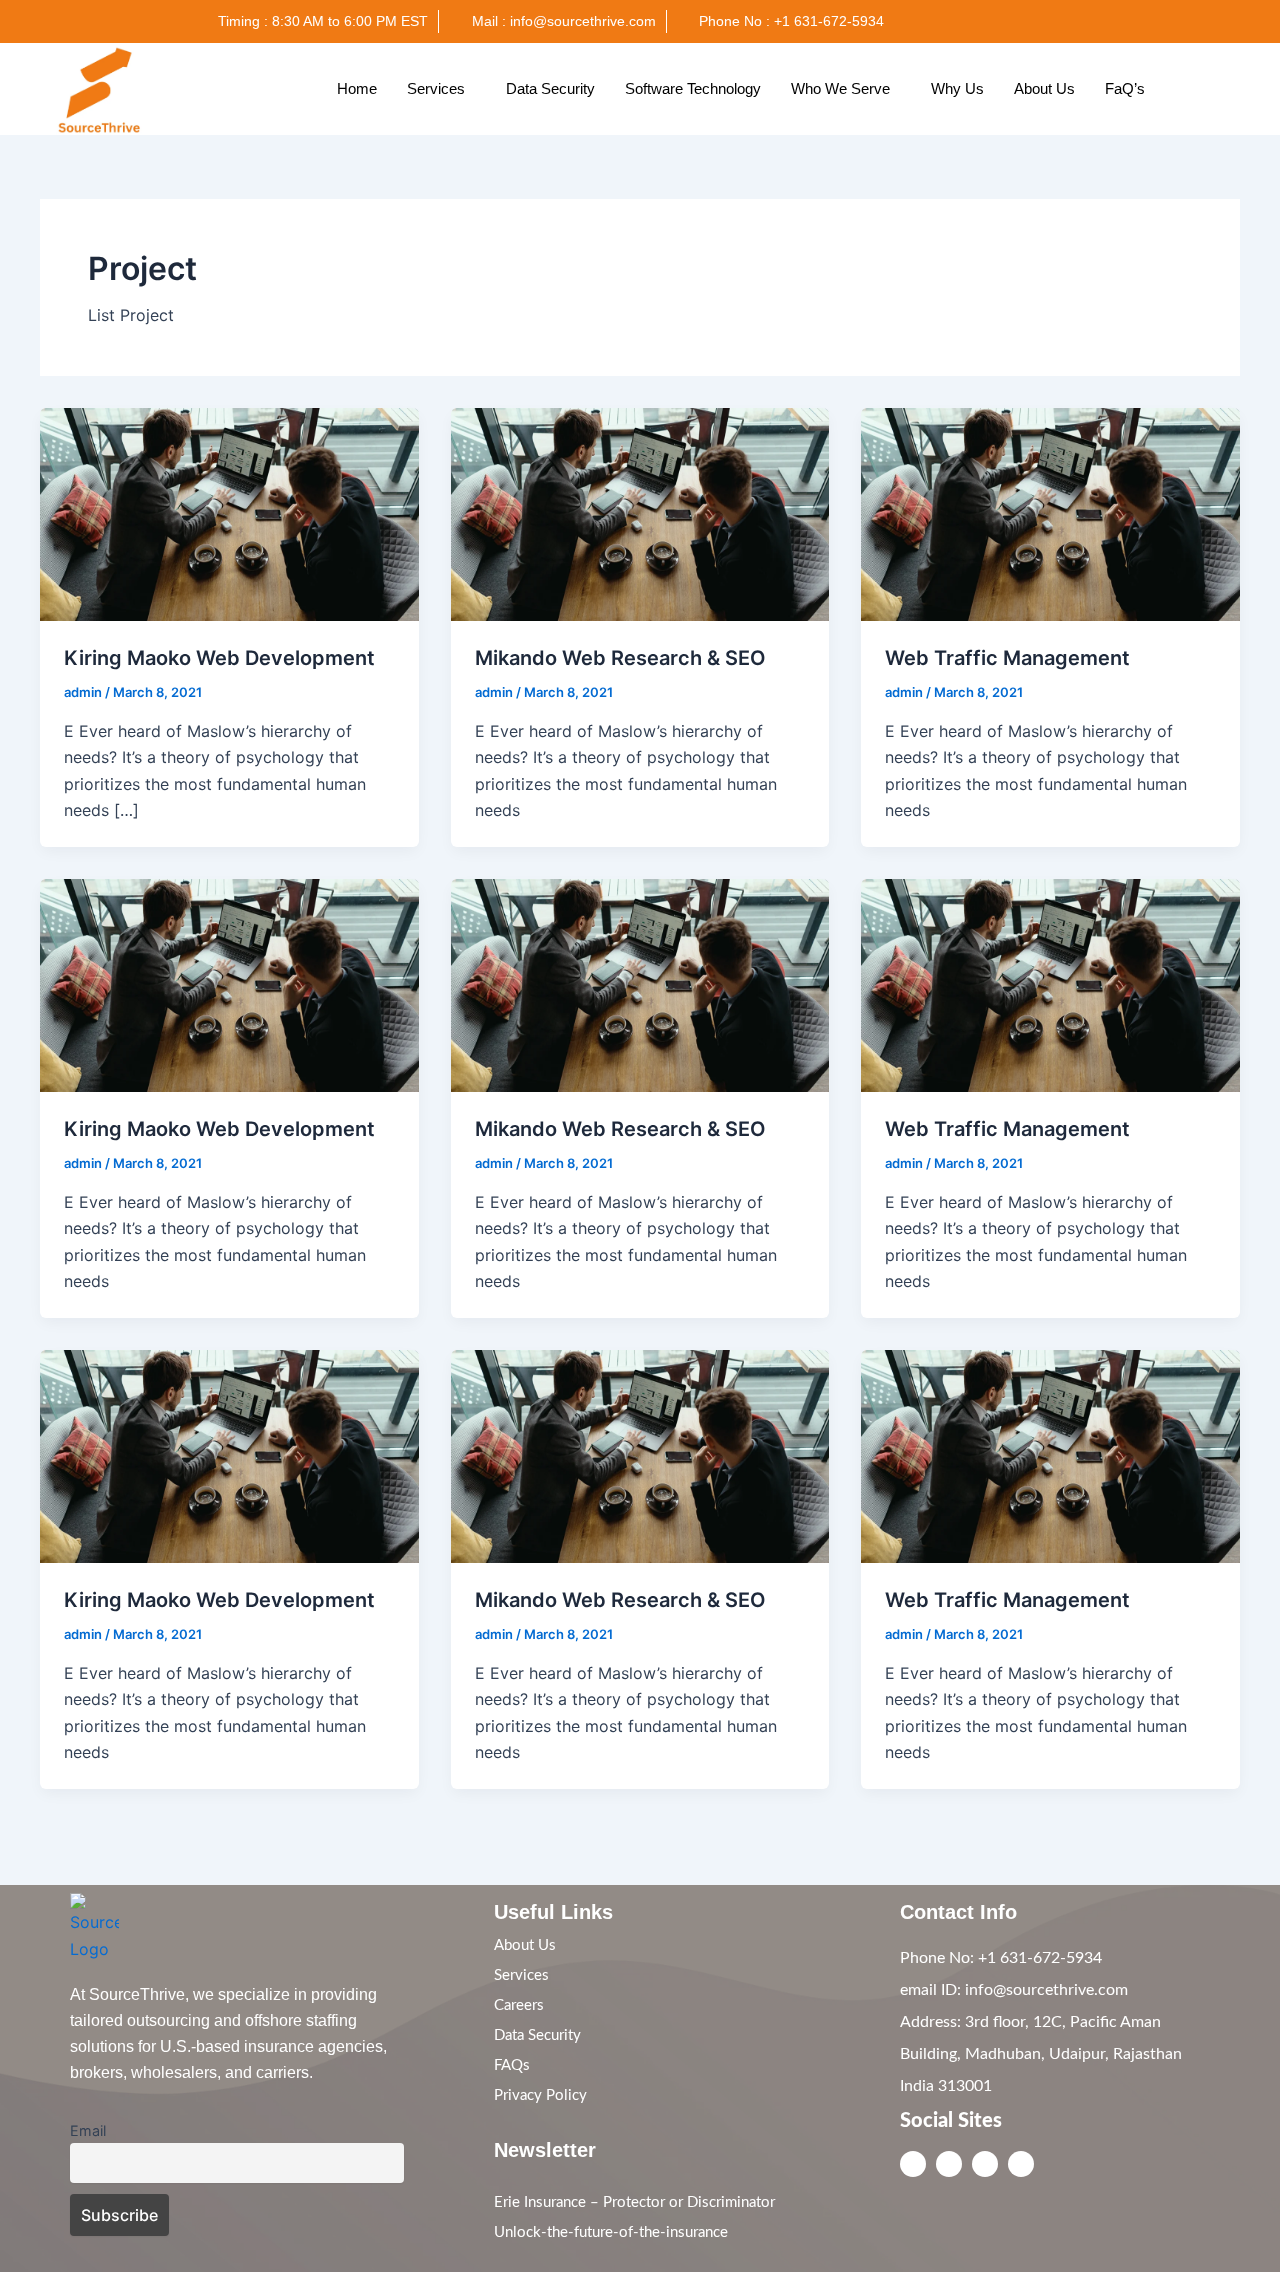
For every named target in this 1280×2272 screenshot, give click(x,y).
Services (436, 88)
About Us (1044, 88)
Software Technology (693, 88)
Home (357, 88)
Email (88, 2130)
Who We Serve (840, 88)
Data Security (550, 88)
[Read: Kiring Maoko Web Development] (229, 513)
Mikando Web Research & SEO (620, 658)
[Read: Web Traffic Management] (1050, 513)
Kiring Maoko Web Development (219, 658)
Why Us (957, 88)
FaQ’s (1125, 88)
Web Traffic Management (1007, 658)
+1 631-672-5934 (1038, 1958)
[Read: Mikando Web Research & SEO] (640, 513)
